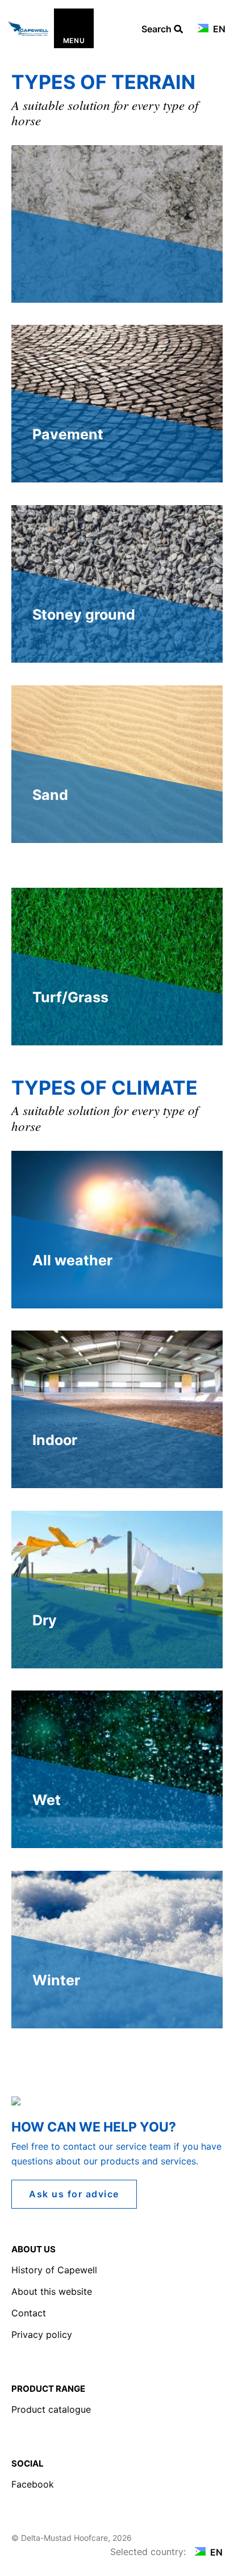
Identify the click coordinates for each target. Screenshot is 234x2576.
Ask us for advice (74, 2194)
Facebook (33, 2484)
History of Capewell (54, 2270)
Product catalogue (51, 2409)
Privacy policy (42, 2334)
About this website (52, 2291)
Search (158, 29)
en (218, 29)
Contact (29, 2313)
